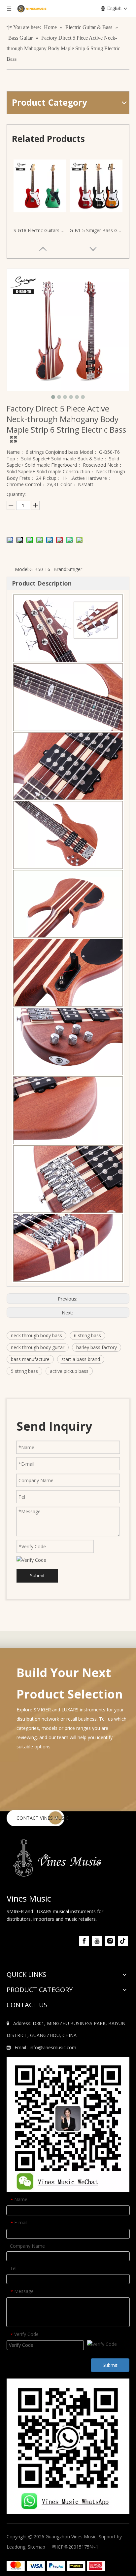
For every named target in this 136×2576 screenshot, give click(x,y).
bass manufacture (30, 1359)
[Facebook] (84, 1941)
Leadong (16, 2547)
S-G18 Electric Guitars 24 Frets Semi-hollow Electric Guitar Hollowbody (40, 230)
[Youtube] (97, 1941)
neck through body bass (36, 1335)
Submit (37, 1575)
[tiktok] (123, 1941)
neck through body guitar (38, 1347)
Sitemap (36, 2547)
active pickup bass (69, 1371)
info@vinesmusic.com (53, 2047)
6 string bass (87, 1335)
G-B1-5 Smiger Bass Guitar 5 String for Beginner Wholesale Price (96, 230)
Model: (22, 569)
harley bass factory (97, 1347)
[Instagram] (110, 1941)
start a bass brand (81, 1359)
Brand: (60, 569)
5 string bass (24, 1371)
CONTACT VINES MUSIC (43, 1818)
